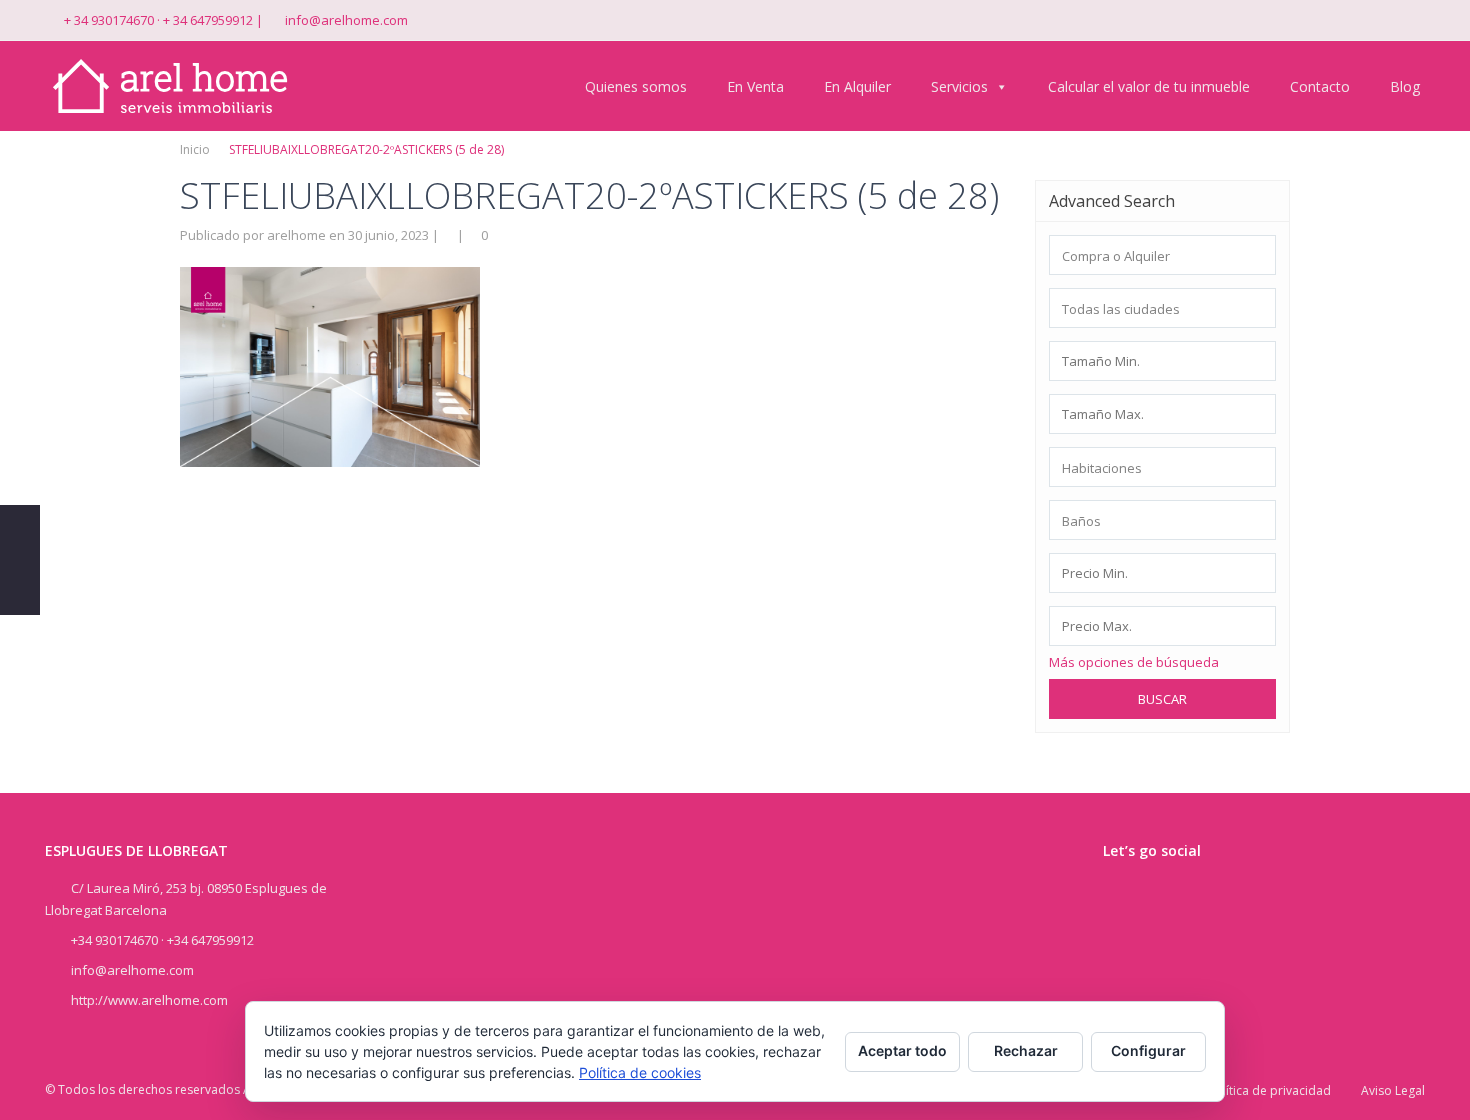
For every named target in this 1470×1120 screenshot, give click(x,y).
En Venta (755, 86)
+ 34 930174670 (109, 20)
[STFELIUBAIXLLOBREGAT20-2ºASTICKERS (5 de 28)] (330, 365)
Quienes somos (636, 86)
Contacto (1320, 86)
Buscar (1162, 699)
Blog (1405, 86)
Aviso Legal (1393, 1090)
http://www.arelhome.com (149, 1000)
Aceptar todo (902, 1050)
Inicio (195, 149)
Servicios (959, 86)
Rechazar (1026, 1050)
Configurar (1148, 1050)
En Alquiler (857, 86)
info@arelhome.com (346, 20)
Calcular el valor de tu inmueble (1149, 86)
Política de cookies (640, 1072)
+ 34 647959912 (208, 20)
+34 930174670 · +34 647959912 (162, 940)
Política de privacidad (1269, 1090)
